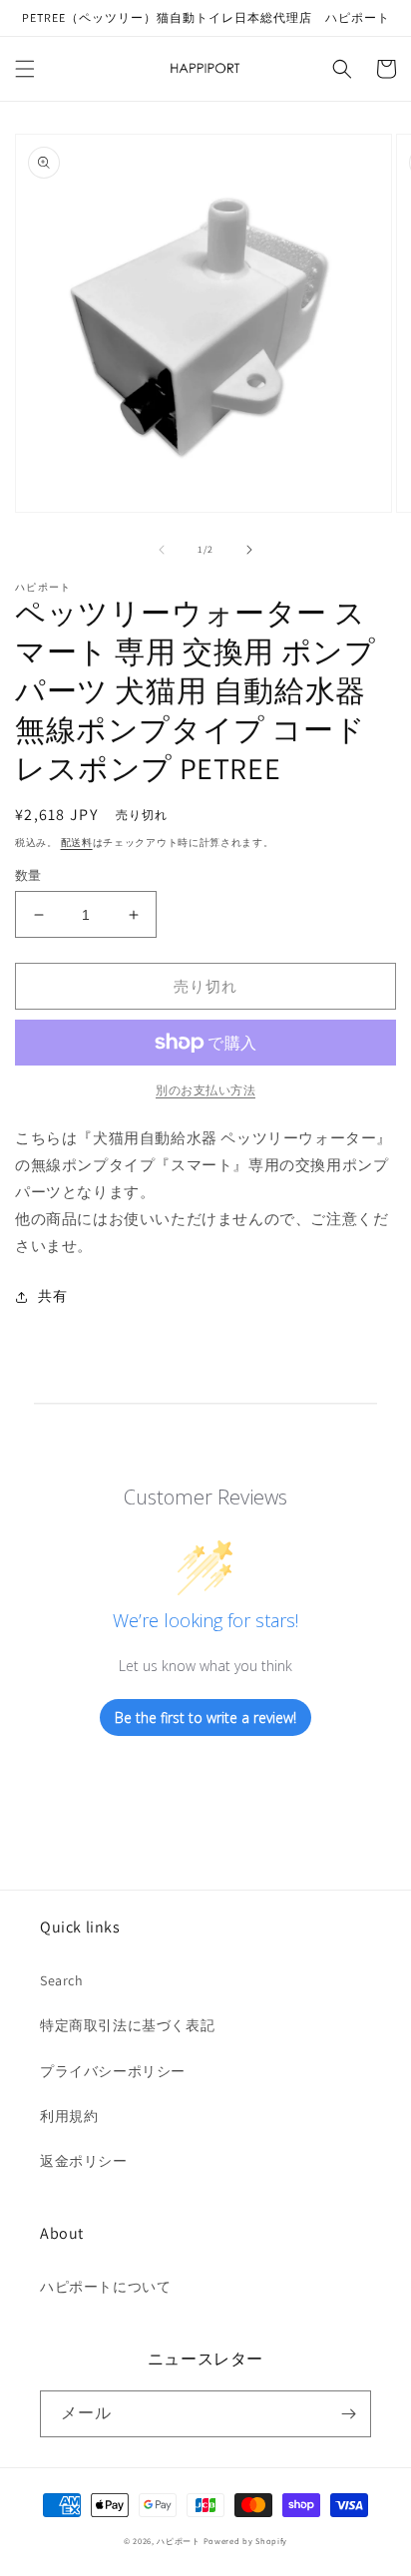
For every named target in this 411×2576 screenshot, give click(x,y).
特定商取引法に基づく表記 (127, 2025)
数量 (28, 875)
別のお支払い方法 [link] (205, 1090)
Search (62, 1980)
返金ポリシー (84, 2161)
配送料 (77, 843)
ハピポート (179, 2541)
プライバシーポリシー (113, 2071)
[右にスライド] (249, 550)
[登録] (348, 2414)
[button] (25, 69)
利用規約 (69, 2116)
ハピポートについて (105, 2287)
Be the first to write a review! (205, 1717)
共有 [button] (52, 1296)
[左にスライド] (162, 550)
